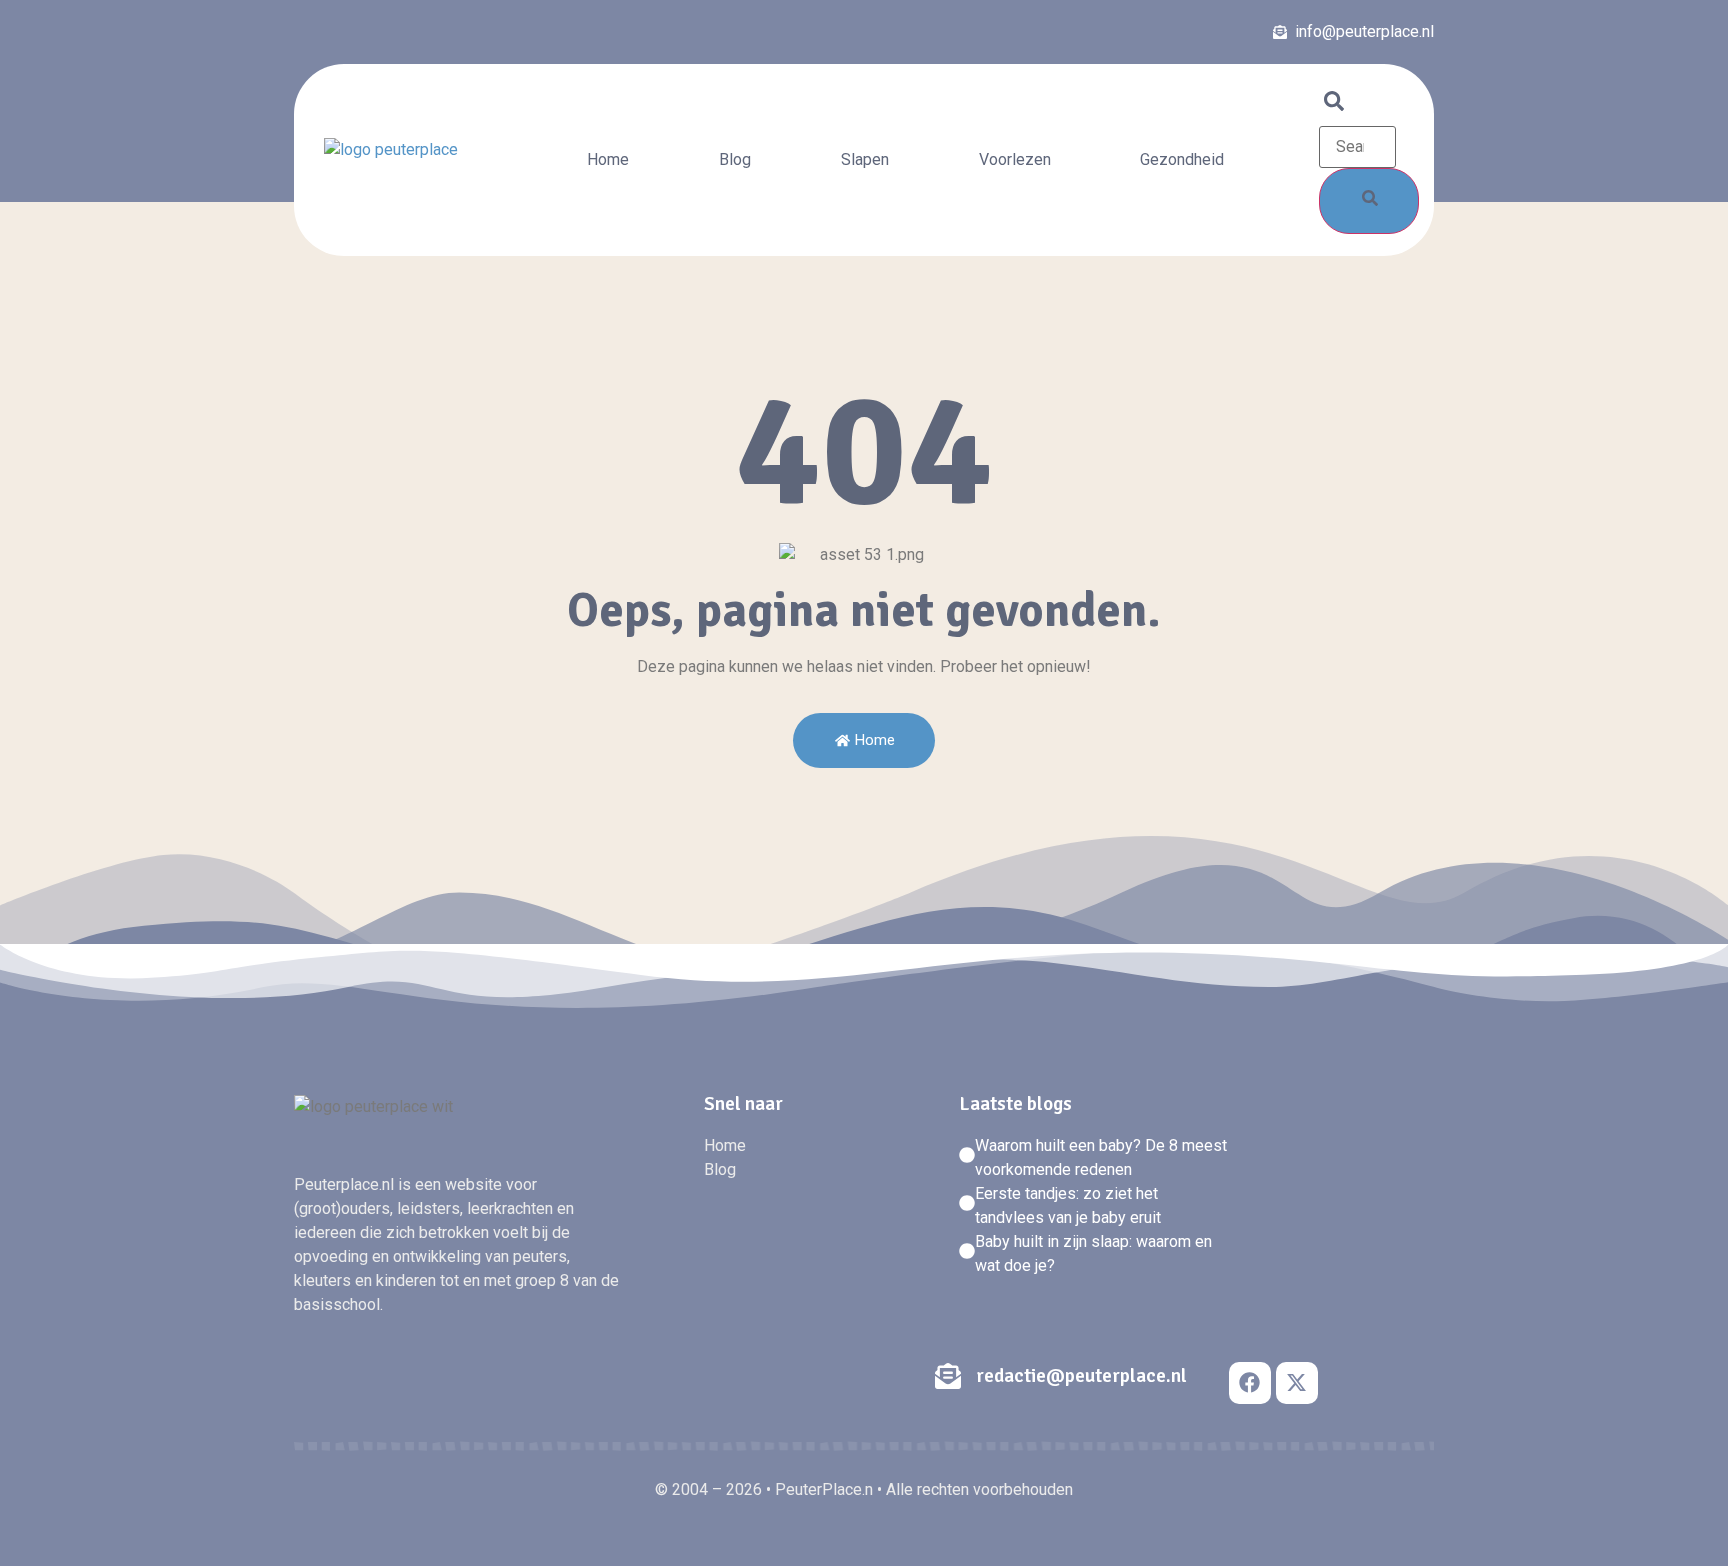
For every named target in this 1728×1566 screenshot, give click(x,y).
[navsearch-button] (1334, 105)
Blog (735, 159)
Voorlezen (1015, 159)
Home (608, 159)
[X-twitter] (1297, 1383)
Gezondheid (1182, 159)
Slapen (865, 159)
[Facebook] (1250, 1383)
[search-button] (1369, 201)
